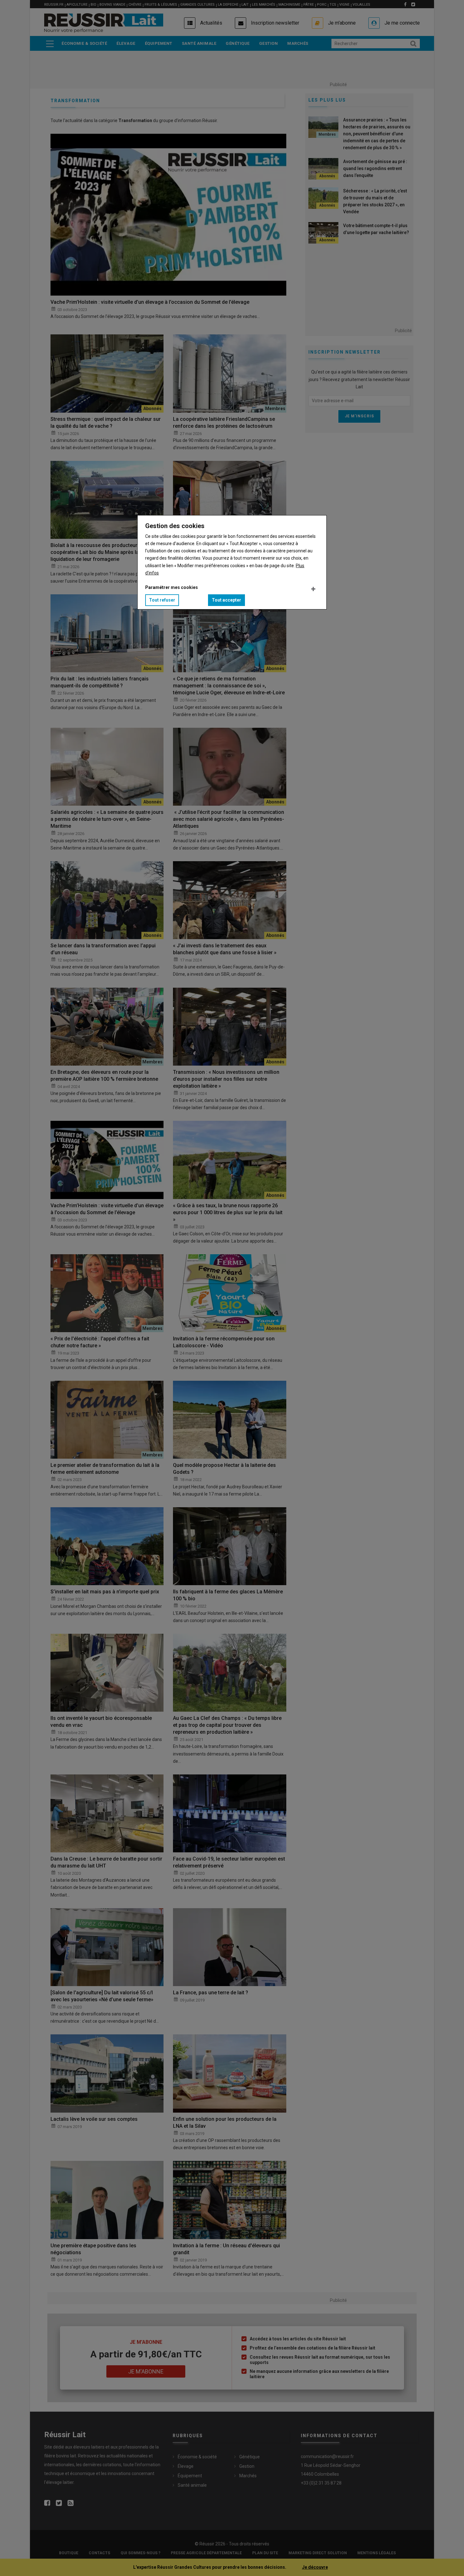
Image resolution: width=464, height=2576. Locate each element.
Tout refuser (162, 600)
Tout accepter (226, 600)
